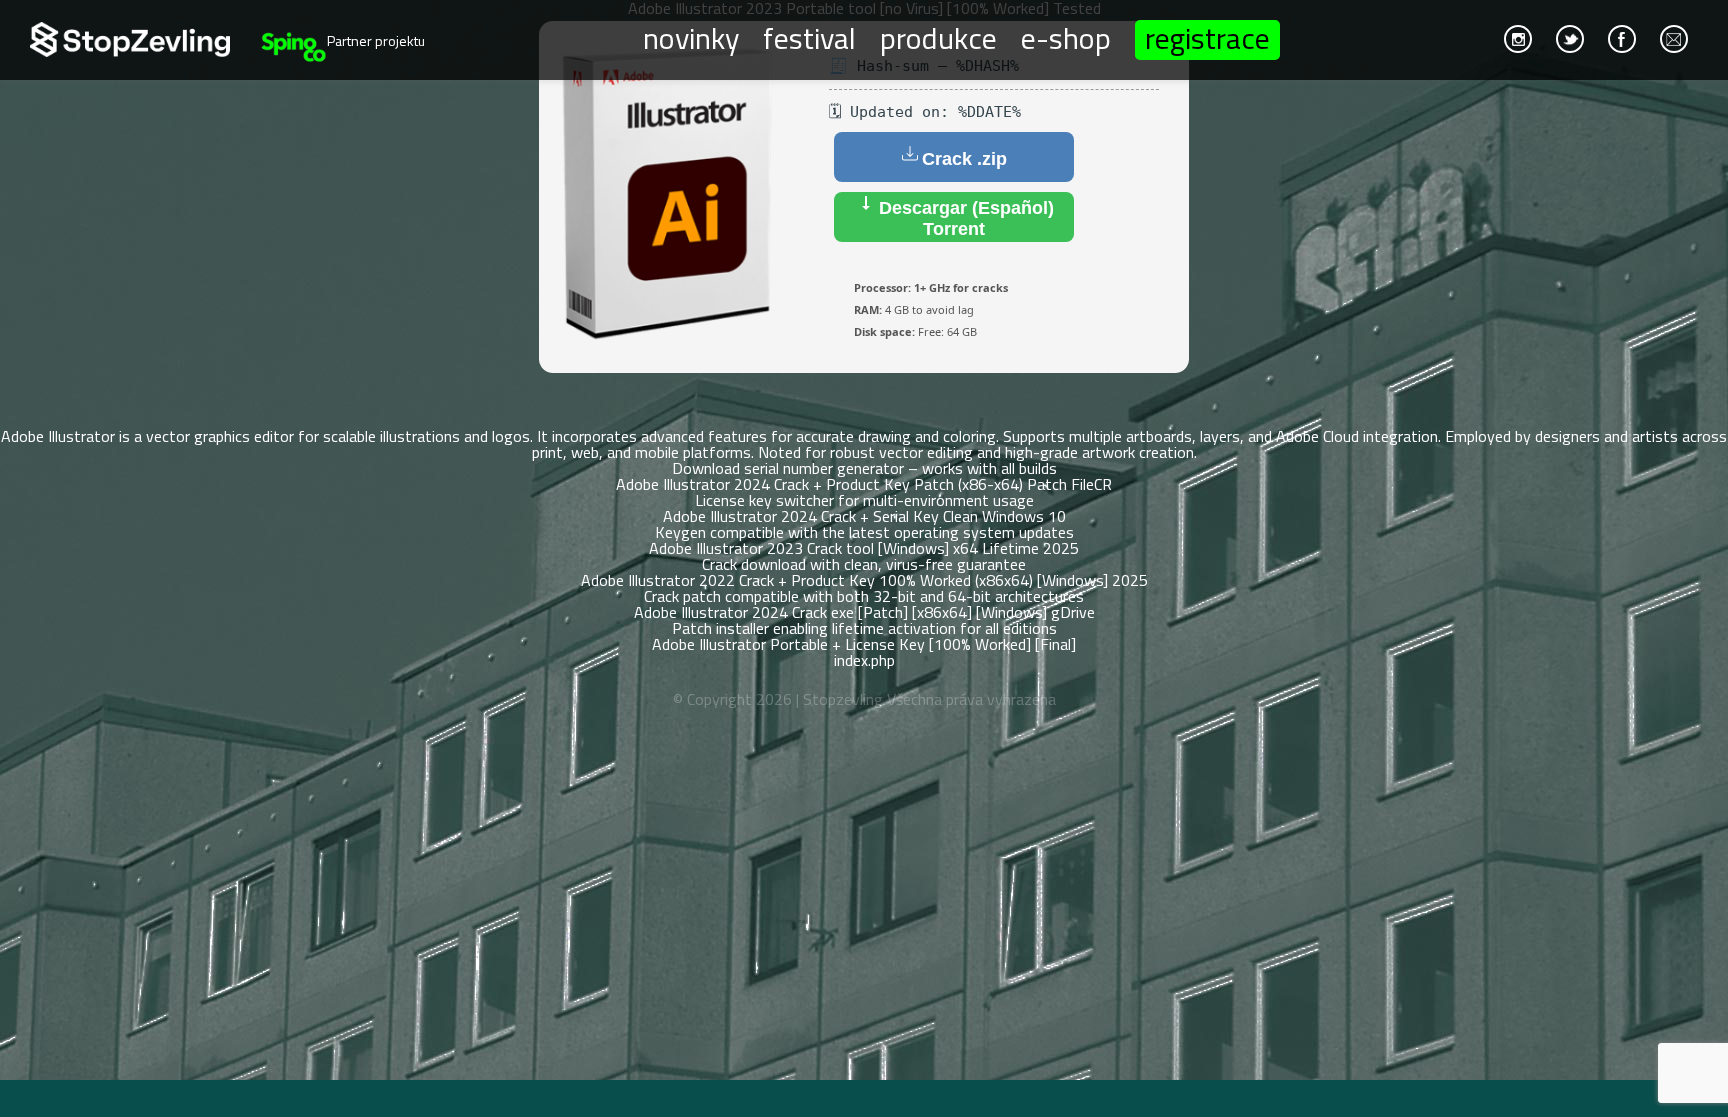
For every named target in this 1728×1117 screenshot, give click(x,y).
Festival (809, 37)
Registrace (1207, 40)
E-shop (1066, 37)
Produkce (938, 37)
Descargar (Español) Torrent (964, 218)
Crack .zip (964, 159)
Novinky (691, 37)
